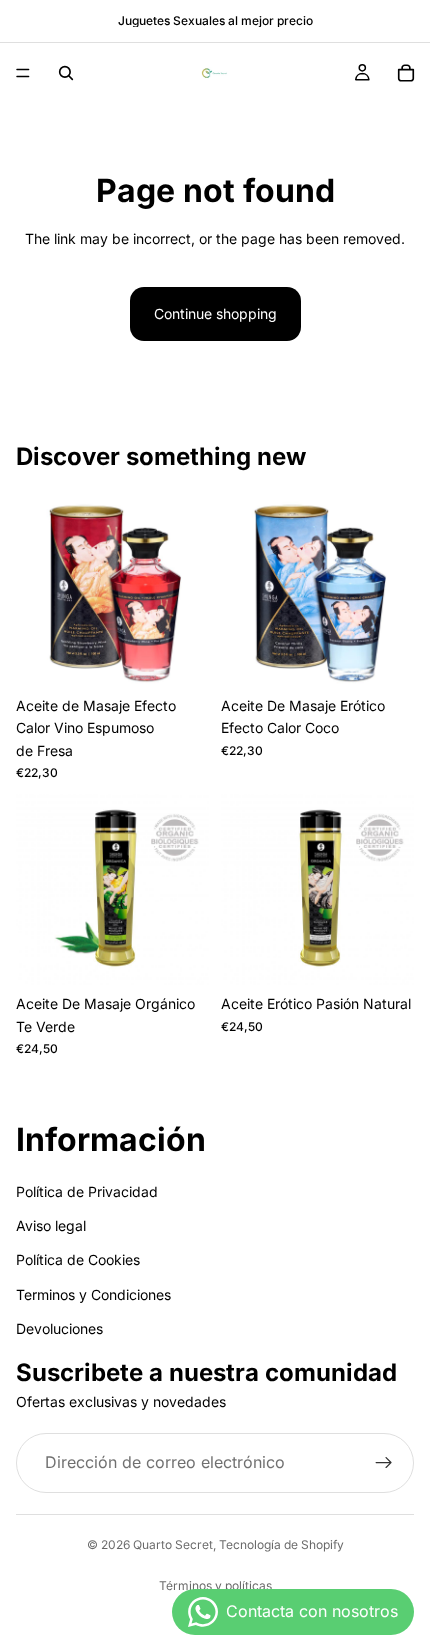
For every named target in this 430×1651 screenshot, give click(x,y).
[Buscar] (66, 73)
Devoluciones (59, 1328)
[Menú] (23, 73)
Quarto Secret (173, 1544)
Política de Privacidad (87, 1191)
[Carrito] (406, 73)
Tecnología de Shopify (281, 1544)
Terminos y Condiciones (93, 1294)
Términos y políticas (215, 1585)
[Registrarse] (384, 1463)
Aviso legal (51, 1225)
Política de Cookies (78, 1260)
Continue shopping (215, 313)
